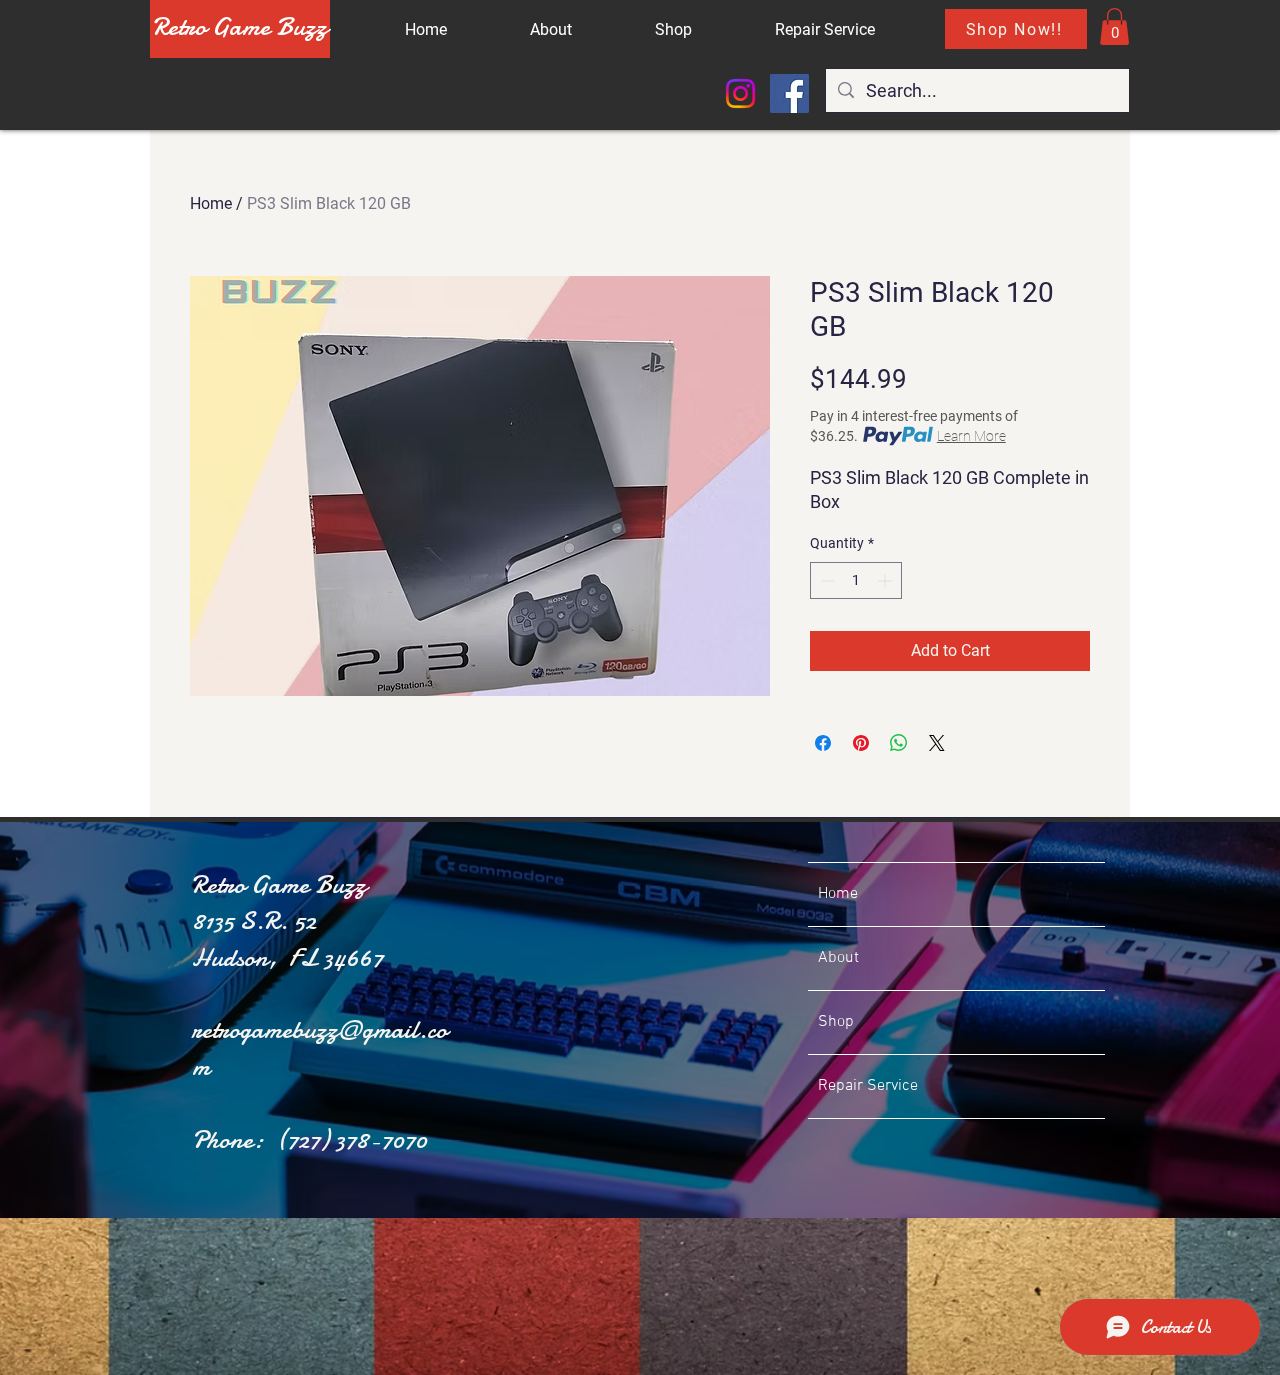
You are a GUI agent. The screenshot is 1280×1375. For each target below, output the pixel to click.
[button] (1114, 26)
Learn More (971, 436)
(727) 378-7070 (351, 1139)
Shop (836, 1022)
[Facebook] (789, 93)
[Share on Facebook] (823, 743)
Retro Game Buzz (240, 26)
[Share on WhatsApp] (899, 743)
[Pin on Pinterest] (861, 743)
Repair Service (868, 1086)
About (838, 958)
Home (211, 203)
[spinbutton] (856, 580)
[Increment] (886, 580)
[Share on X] (937, 743)
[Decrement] (825, 580)
